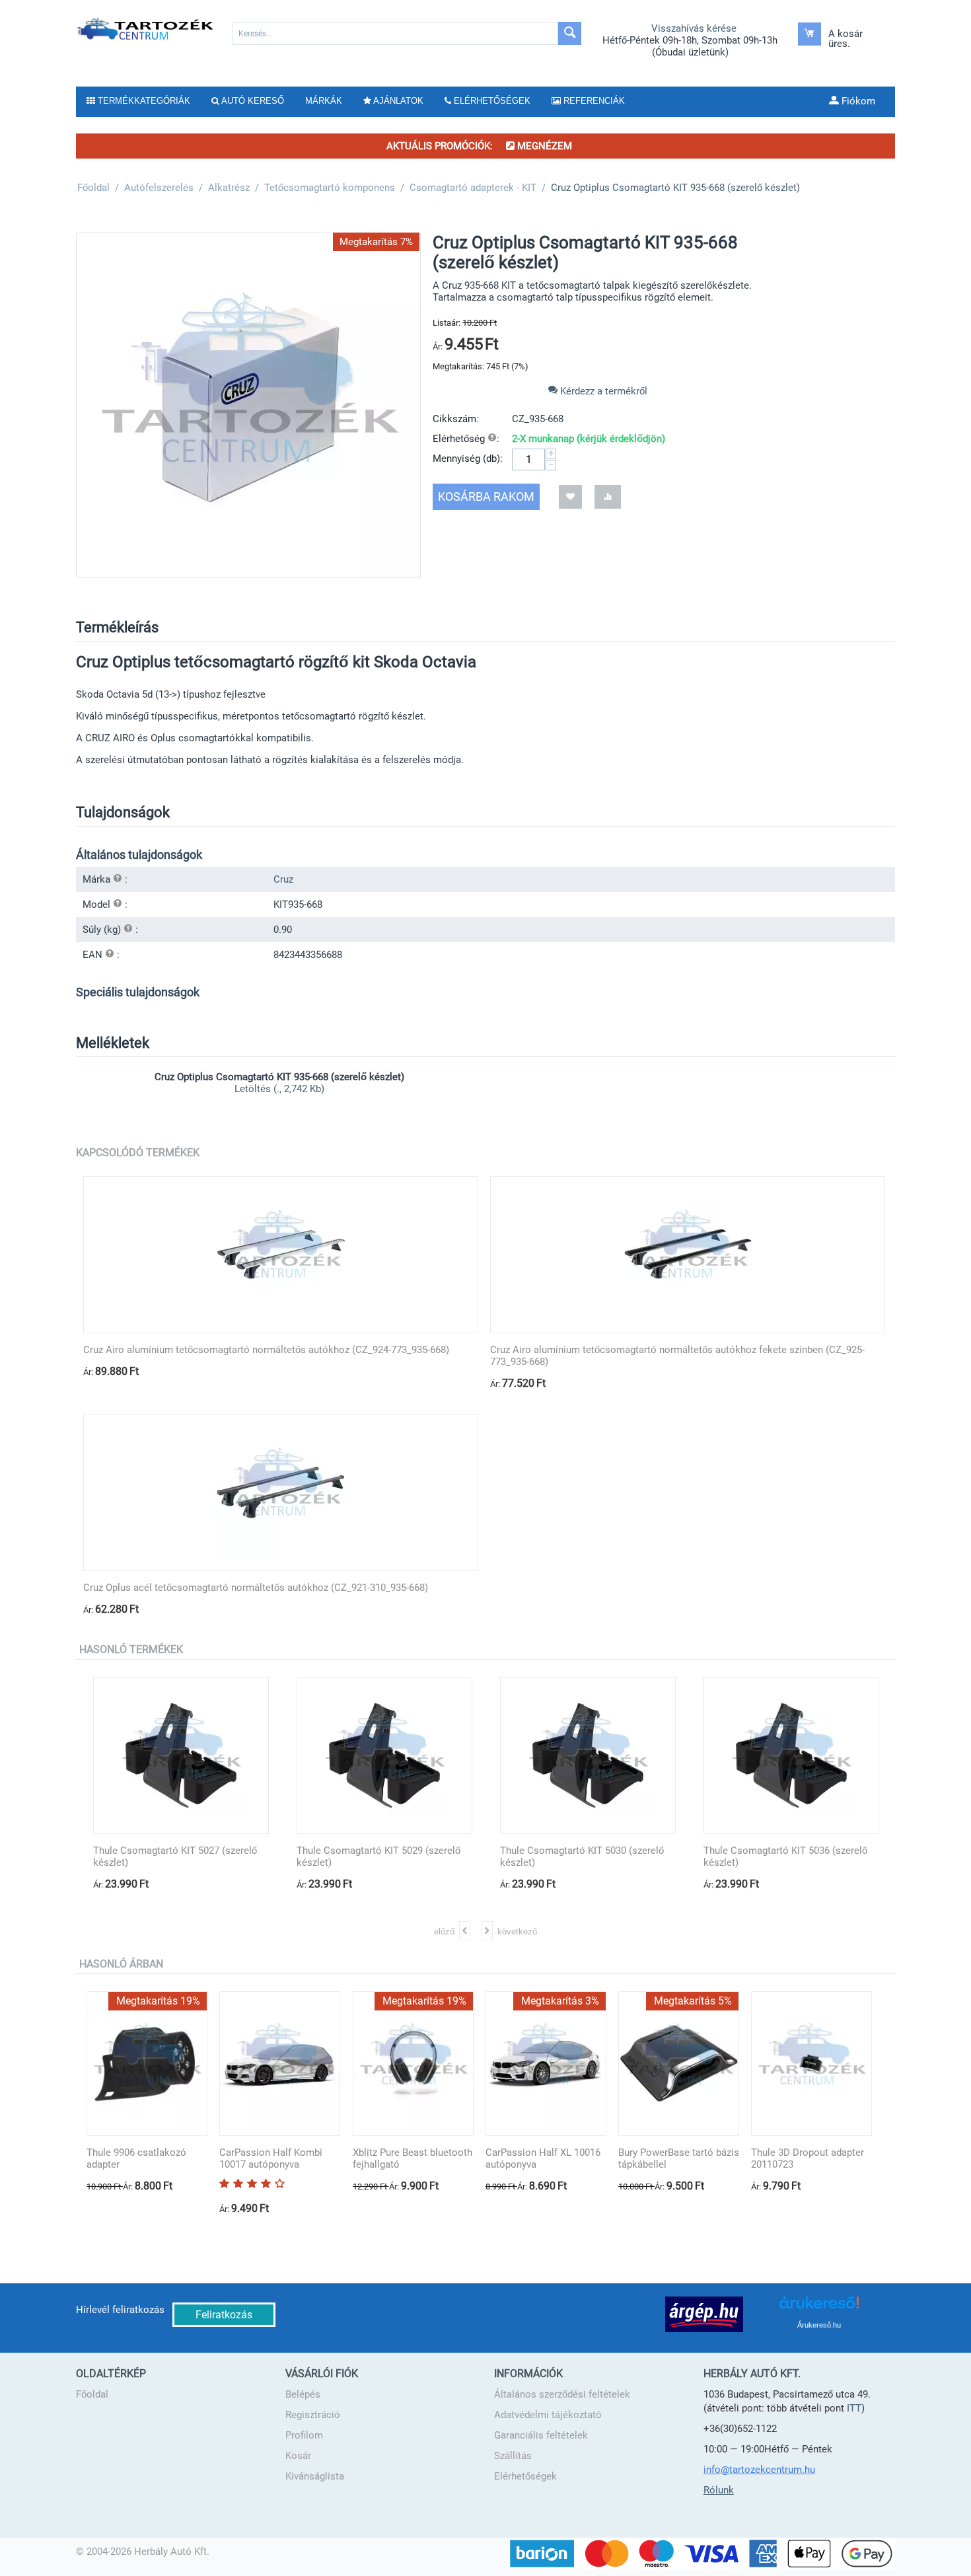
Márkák (324, 101)
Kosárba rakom (486, 497)
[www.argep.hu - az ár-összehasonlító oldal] (704, 2314)
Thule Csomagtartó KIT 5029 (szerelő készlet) (190, 1857)
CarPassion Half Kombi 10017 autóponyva (271, 2158)
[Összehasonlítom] (608, 497)
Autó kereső (252, 101)
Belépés (303, 2394)
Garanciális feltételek (541, 2435)
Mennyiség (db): (468, 459)
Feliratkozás (224, 2315)
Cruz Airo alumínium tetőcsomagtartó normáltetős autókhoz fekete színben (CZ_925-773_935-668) (677, 1356)
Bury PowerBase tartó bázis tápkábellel (679, 2158)
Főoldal (92, 2394)
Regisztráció (313, 2415)
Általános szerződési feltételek (562, 2394)
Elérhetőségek (525, 2476)
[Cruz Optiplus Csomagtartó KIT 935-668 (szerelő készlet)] (248, 405)
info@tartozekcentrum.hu (759, 2470)
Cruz (283, 879)
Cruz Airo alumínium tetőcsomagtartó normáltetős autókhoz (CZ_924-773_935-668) (266, 1350)
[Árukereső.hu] (819, 2307)
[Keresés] (570, 33)
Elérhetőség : (466, 439)
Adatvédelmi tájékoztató (548, 2415)
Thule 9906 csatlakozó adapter (136, 2158)
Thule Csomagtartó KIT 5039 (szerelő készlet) (801, 1857)
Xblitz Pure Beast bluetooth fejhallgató (413, 2158)
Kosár (298, 2456)
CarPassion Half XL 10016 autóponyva (543, 2158)
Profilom (304, 2435)
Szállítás (513, 2456)
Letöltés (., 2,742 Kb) (279, 1089)
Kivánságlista (315, 2476)
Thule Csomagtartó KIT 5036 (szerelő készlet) (597, 1857)
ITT (854, 2408)
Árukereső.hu (819, 2325)
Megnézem (543, 146)
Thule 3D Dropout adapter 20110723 (808, 2158)
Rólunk (719, 2490)
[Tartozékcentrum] (146, 28)
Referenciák (593, 101)
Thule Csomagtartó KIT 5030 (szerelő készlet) (394, 1857)
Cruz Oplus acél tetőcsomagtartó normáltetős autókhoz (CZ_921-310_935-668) (256, 1588)
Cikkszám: (456, 419)
